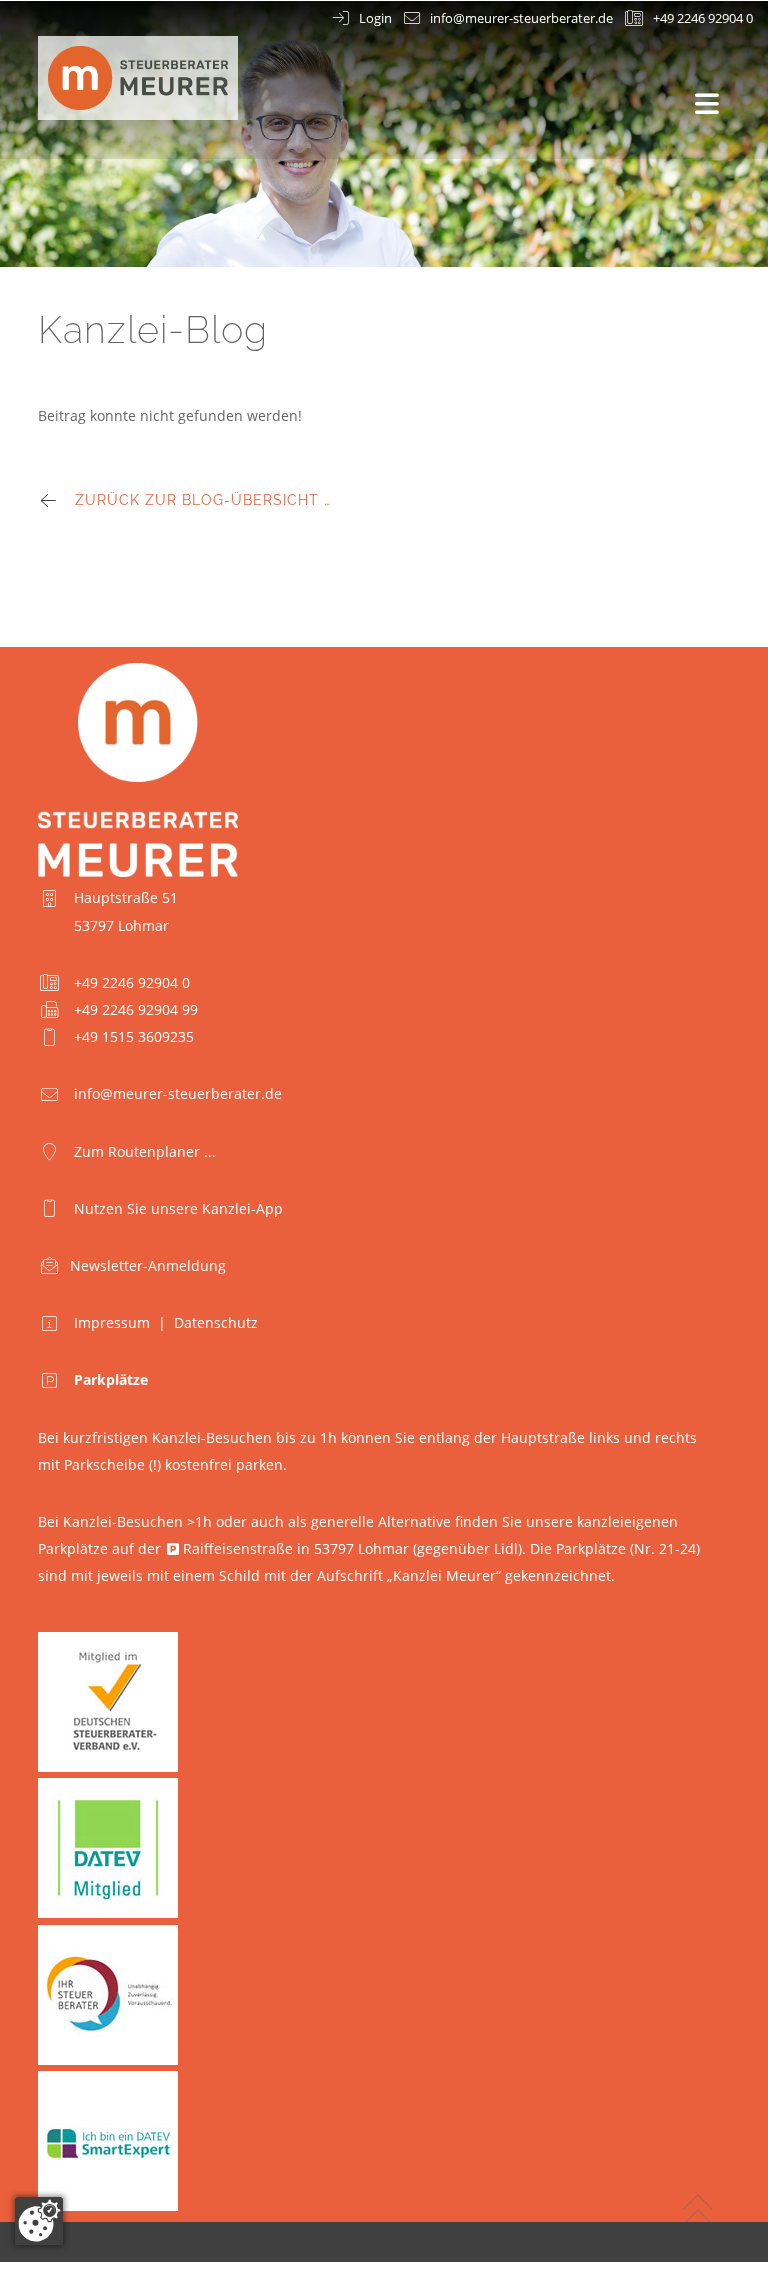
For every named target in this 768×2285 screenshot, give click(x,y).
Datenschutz (216, 1322)
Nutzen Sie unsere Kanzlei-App (178, 1208)
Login (375, 18)
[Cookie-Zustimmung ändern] (39, 2221)
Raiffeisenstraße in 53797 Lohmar (296, 1548)
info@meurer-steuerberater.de (521, 18)
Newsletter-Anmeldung (148, 1265)
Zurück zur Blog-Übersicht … (203, 500)
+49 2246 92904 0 (703, 18)
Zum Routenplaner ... (145, 1151)
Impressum (112, 1322)
